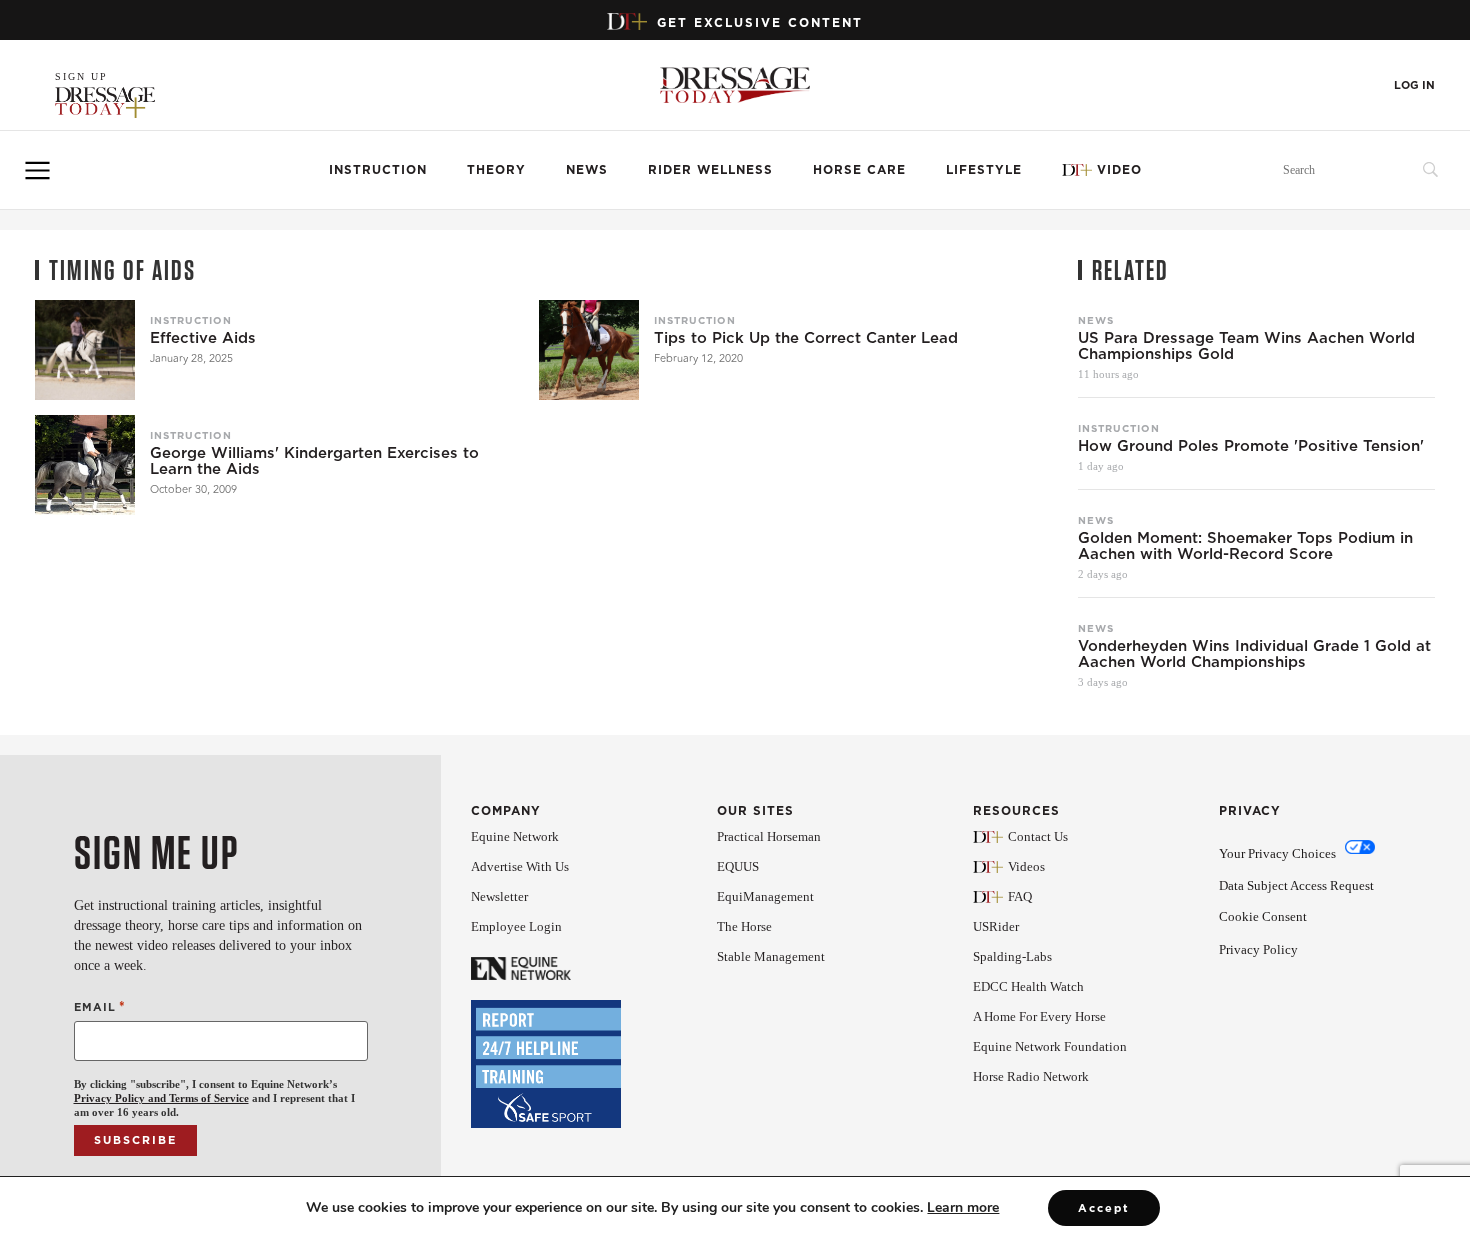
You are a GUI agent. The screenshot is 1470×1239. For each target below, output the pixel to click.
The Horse (744, 926)
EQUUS (738, 866)
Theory (496, 169)
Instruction (378, 169)
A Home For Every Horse (1039, 1016)
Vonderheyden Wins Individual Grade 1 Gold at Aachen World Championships (1254, 654)
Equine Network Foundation (1050, 1046)
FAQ (1020, 896)
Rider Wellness (710, 169)
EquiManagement (765, 896)
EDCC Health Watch (1028, 986)
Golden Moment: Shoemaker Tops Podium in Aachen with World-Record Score (1245, 546)
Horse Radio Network (1031, 1076)
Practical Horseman (769, 836)
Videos (1026, 866)
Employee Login (516, 926)
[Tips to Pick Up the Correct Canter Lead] (589, 350)
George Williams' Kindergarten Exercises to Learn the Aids (314, 461)
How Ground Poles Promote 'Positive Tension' (1251, 446)
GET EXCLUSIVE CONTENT (760, 22)
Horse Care (859, 169)
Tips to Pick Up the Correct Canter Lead (806, 338)
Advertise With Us (520, 866)
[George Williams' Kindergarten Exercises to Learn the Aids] (85, 465)
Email (100, 1006)
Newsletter (499, 896)
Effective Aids (203, 338)
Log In (1414, 85)
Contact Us (1038, 836)
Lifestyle (984, 169)
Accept (1104, 1208)
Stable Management (771, 956)
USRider (996, 926)
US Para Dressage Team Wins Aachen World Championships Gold (1246, 346)
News (587, 169)
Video (1119, 169)
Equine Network (515, 836)
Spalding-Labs (1012, 956)
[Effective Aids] (85, 350)
